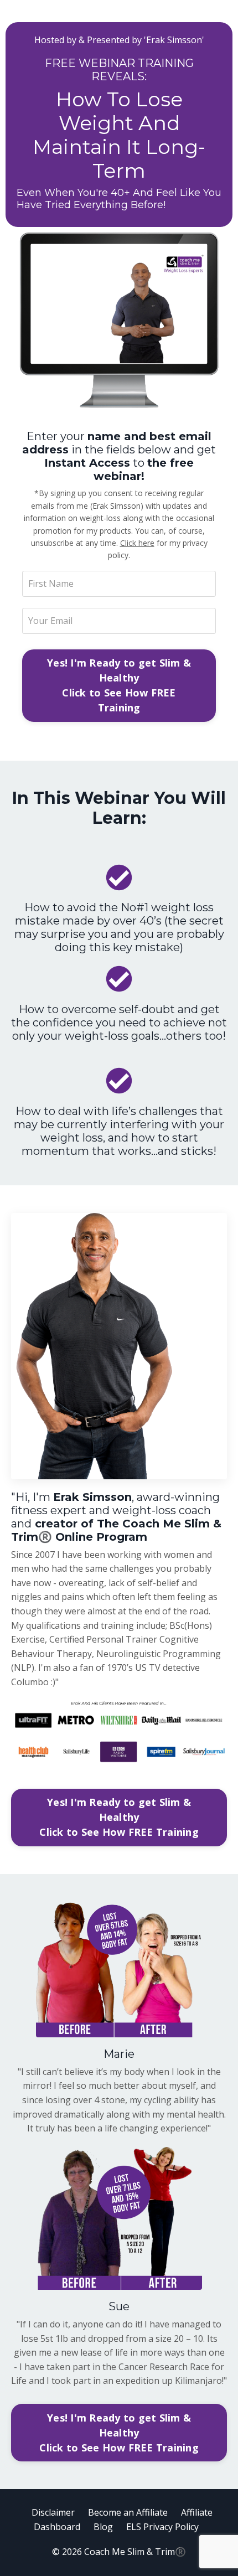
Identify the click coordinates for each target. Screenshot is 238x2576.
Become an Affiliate (128, 2512)
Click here (137, 543)
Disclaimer (53, 2512)
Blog (103, 2527)
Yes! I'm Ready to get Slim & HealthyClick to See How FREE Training (119, 685)
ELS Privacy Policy (162, 2527)
